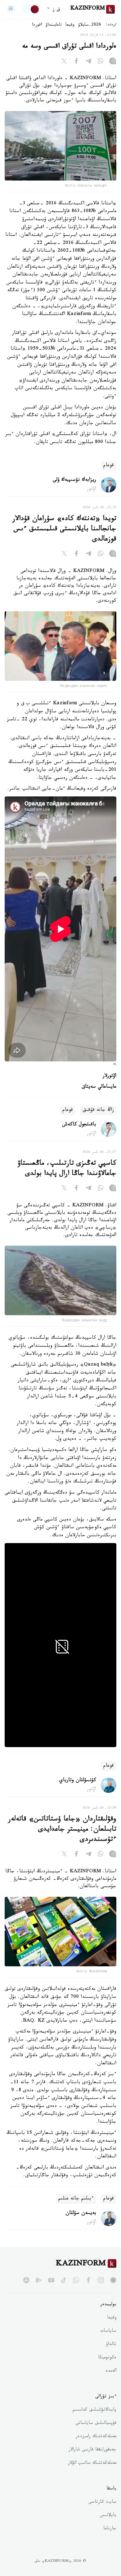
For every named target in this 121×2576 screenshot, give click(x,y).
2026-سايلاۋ (90, 25)
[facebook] (88, 2280)
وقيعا (70, 25)
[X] (64, 62)
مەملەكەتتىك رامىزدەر (96, 2437)
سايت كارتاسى (102, 2502)
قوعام (109, 466)
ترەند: (111, 25)
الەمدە (111, 2371)
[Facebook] (76, 62)
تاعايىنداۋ (54, 25)
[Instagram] (113, 62)
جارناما (110, 2529)
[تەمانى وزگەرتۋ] (31, 9)
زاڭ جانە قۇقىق (98, 1110)
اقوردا (37, 25)
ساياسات (108, 2331)
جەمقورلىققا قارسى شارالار (92, 2450)
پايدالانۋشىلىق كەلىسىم (94, 2410)
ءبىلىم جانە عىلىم (76, 2199)
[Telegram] (88, 62)
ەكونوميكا (107, 2358)
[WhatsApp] (101, 62)
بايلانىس (108, 2516)
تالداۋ (111, 2345)
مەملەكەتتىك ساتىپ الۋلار (92, 2463)
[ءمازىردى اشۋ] (11, 9)
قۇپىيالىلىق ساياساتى (96, 2424)
